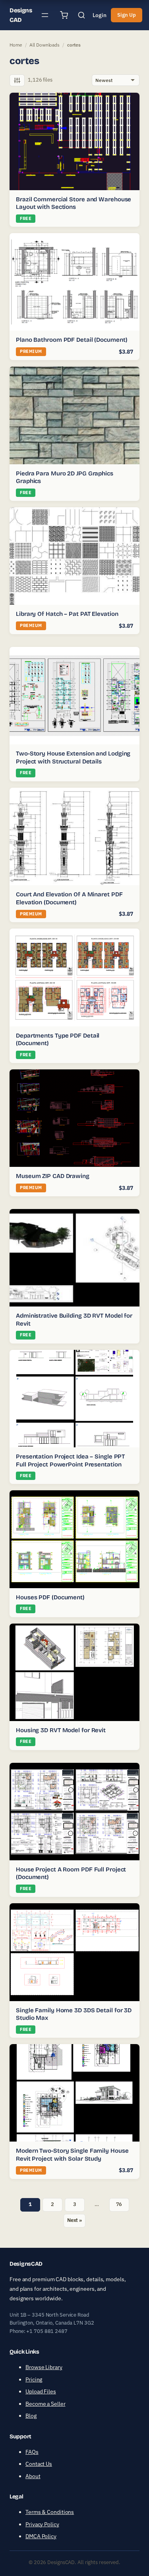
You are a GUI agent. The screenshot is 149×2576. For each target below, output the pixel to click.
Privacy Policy (42, 2524)
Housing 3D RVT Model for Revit (61, 1730)
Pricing (34, 2379)
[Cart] (64, 15)
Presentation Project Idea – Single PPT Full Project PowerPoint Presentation (70, 1460)
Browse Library (44, 2367)
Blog (31, 2416)
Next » (74, 2220)
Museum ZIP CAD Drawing (53, 1176)
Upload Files (41, 2391)
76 (119, 2204)
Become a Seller (45, 2404)
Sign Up (126, 15)
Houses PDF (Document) (50, 1597)
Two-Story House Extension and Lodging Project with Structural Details (73, 757)
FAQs (32, 2452)
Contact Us (39, 2464)
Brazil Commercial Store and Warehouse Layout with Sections (74, 203)
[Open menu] (45, 15)
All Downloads (45, 45)
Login (100, 15)
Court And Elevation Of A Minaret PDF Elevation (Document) (69, 898)
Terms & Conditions (50, 2512)
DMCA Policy (41, 2536)
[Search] (81, 15)
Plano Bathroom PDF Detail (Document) (72, 340)
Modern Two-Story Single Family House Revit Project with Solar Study (72, 2155)
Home (16, 45)
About (33, 2476)
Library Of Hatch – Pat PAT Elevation (67, 614)
